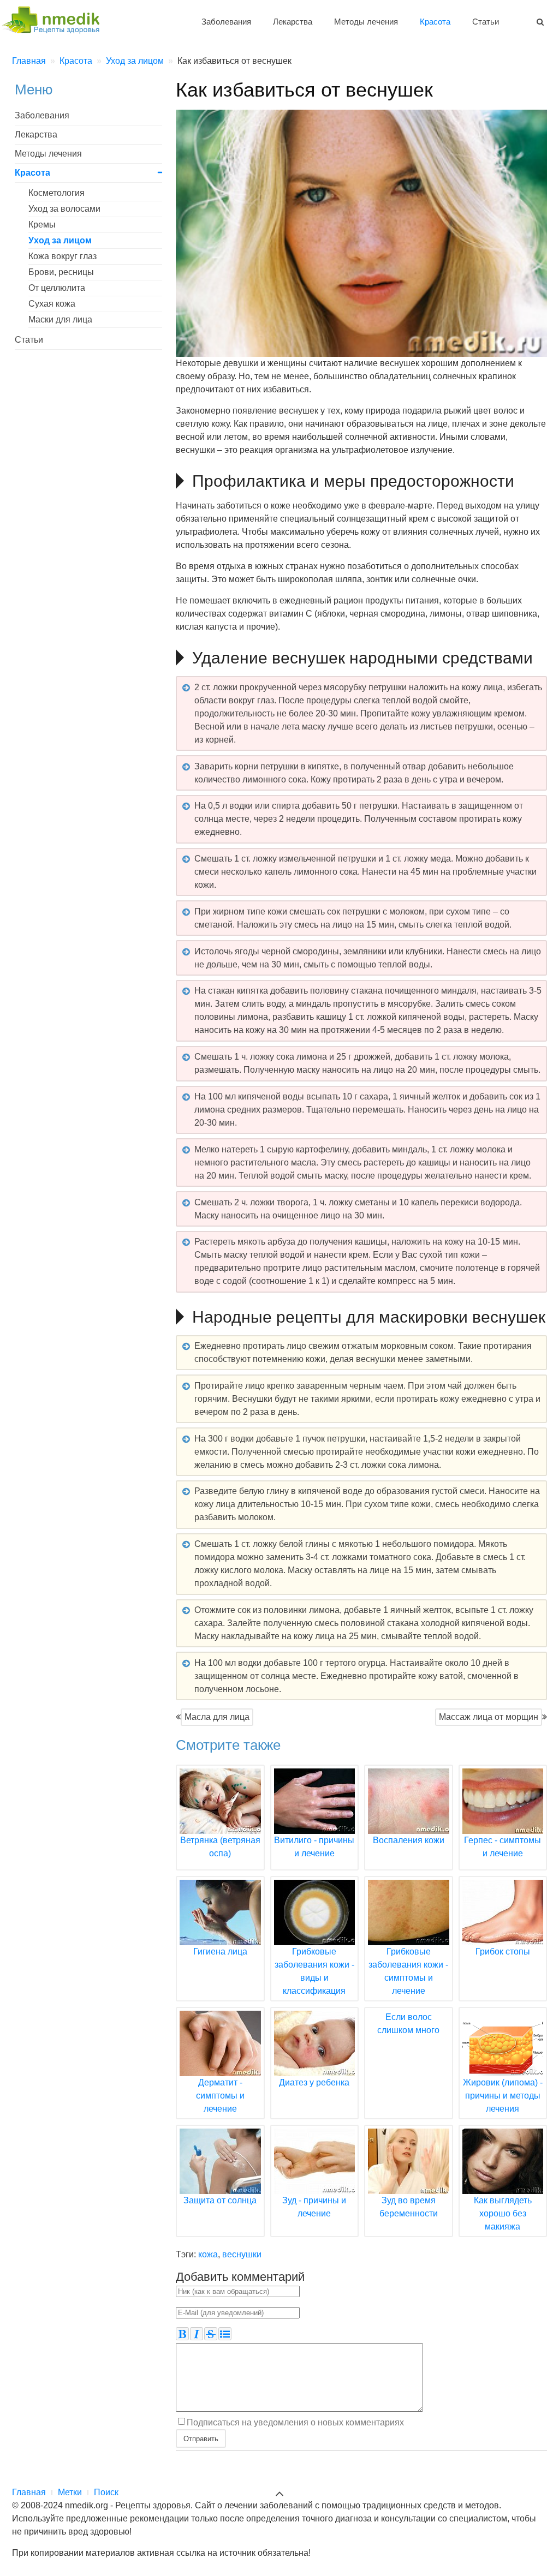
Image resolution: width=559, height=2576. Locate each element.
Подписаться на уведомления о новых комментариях (295, 2422)
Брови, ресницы (61, 272)
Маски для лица (60, 319)
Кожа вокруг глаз (63, 256)
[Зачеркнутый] (211, 2334)
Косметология (57, 193)
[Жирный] (182, 2334)
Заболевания (226, 22)
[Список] (225, 2334)
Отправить (201, 2438)
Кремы (42, 225)
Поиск (106, 2492)
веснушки (242, 2254)
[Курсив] (197, 2334)
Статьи (486, 22)
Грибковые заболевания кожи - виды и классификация (314, 1971)
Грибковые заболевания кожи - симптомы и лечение (408, 1971)
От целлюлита (57, 288)
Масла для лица (217, 1717)
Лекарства (293, 22)
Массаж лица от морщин (489, 1717)
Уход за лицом (60, 240)
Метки (70, 2492)
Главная (29, 2492)
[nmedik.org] (56, 18)
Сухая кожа (52, 304)
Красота (435, 22)
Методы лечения (366, 22)
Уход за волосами (64, 209)
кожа (208, 2254)
